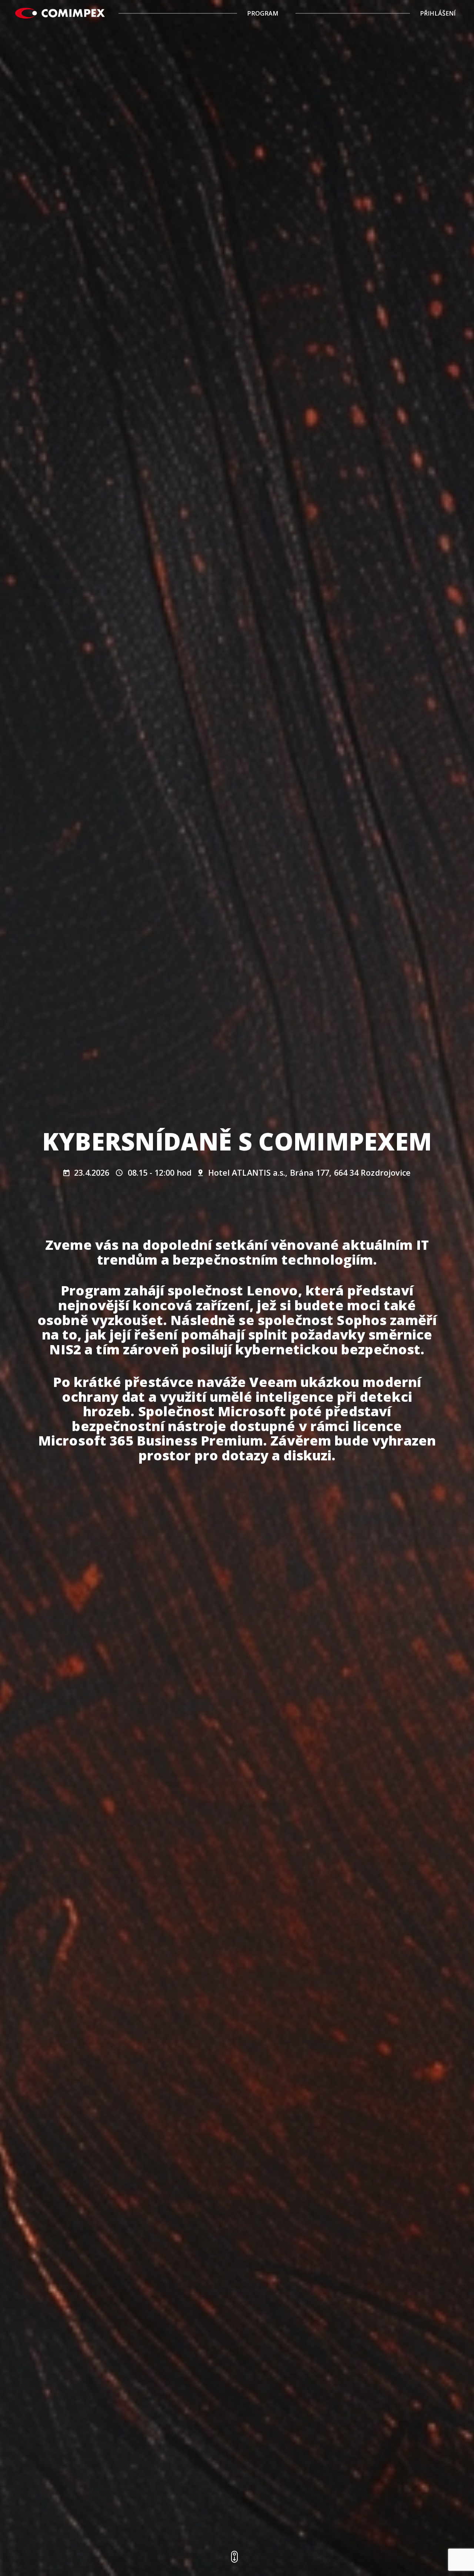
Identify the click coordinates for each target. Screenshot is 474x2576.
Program (263, 13)
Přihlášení (438, 13)
